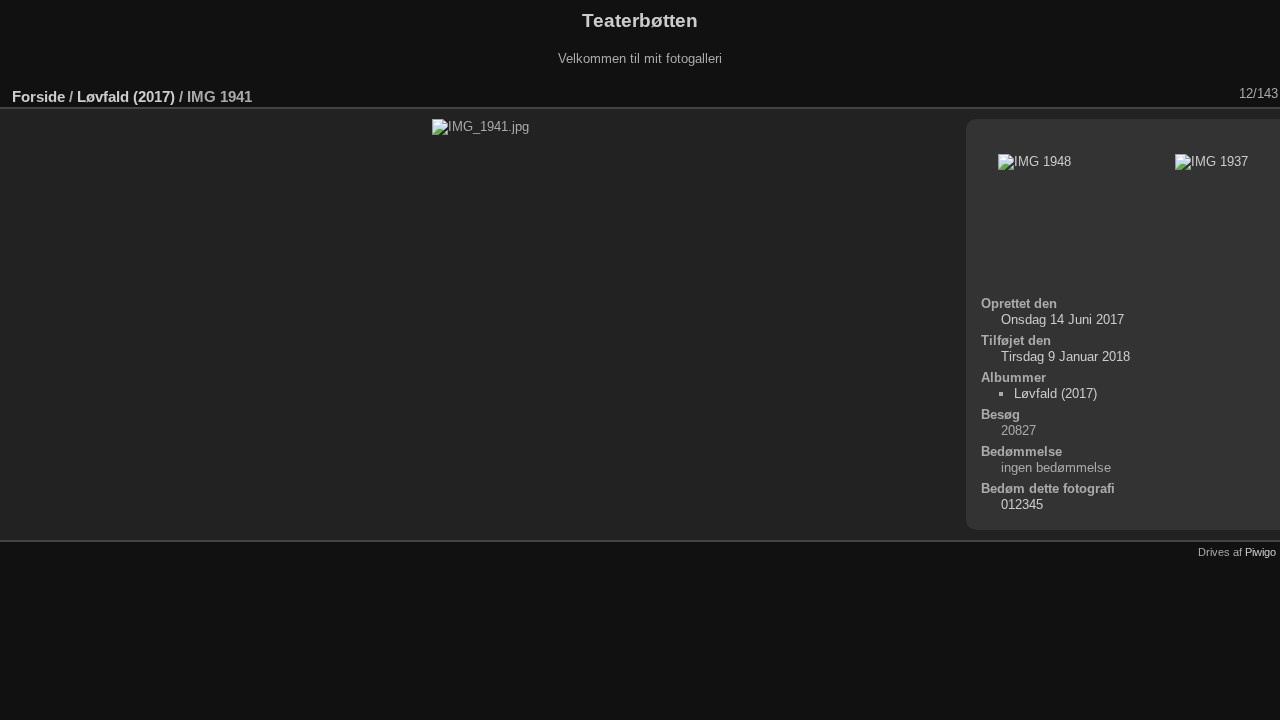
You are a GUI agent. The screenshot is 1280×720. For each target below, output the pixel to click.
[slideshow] (1069, 94)
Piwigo (1260, 552)
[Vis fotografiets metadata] (1095, 94)
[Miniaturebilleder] (1173, 94)
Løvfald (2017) (126, 96)
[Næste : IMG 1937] (1225, 94)
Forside (38, 96)
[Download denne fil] (1121, 94)
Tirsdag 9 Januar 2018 (1065, 356)
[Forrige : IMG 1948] (1199, 94)
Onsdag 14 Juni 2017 (1062, 319)
